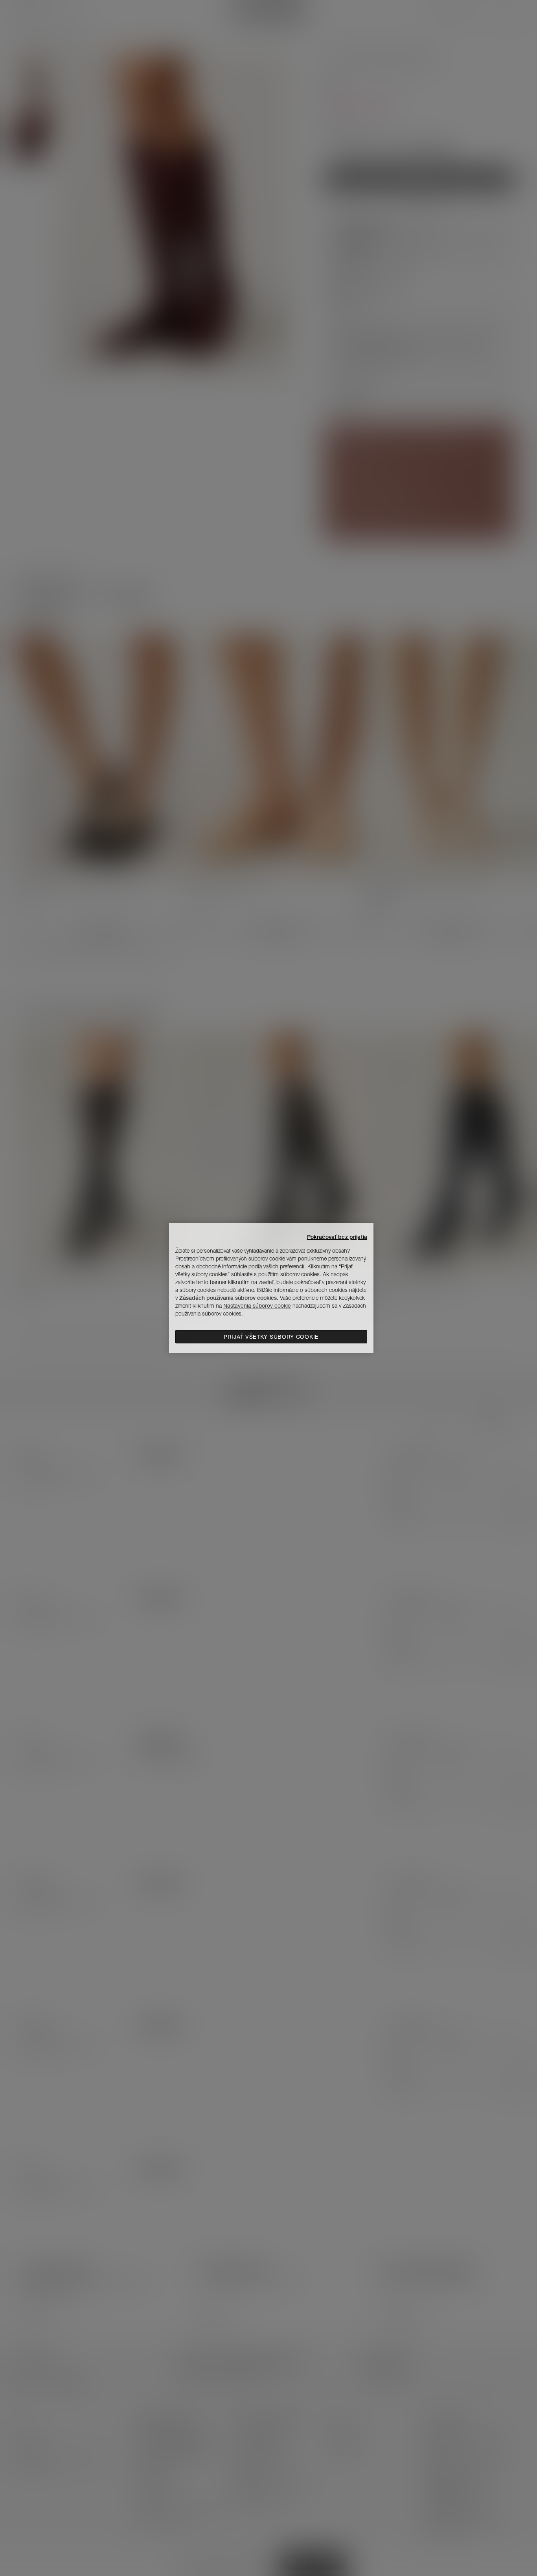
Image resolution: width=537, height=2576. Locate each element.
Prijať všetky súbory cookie (271, 1337)
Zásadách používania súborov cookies (228, 1298)
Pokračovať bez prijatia (337, 1237)
